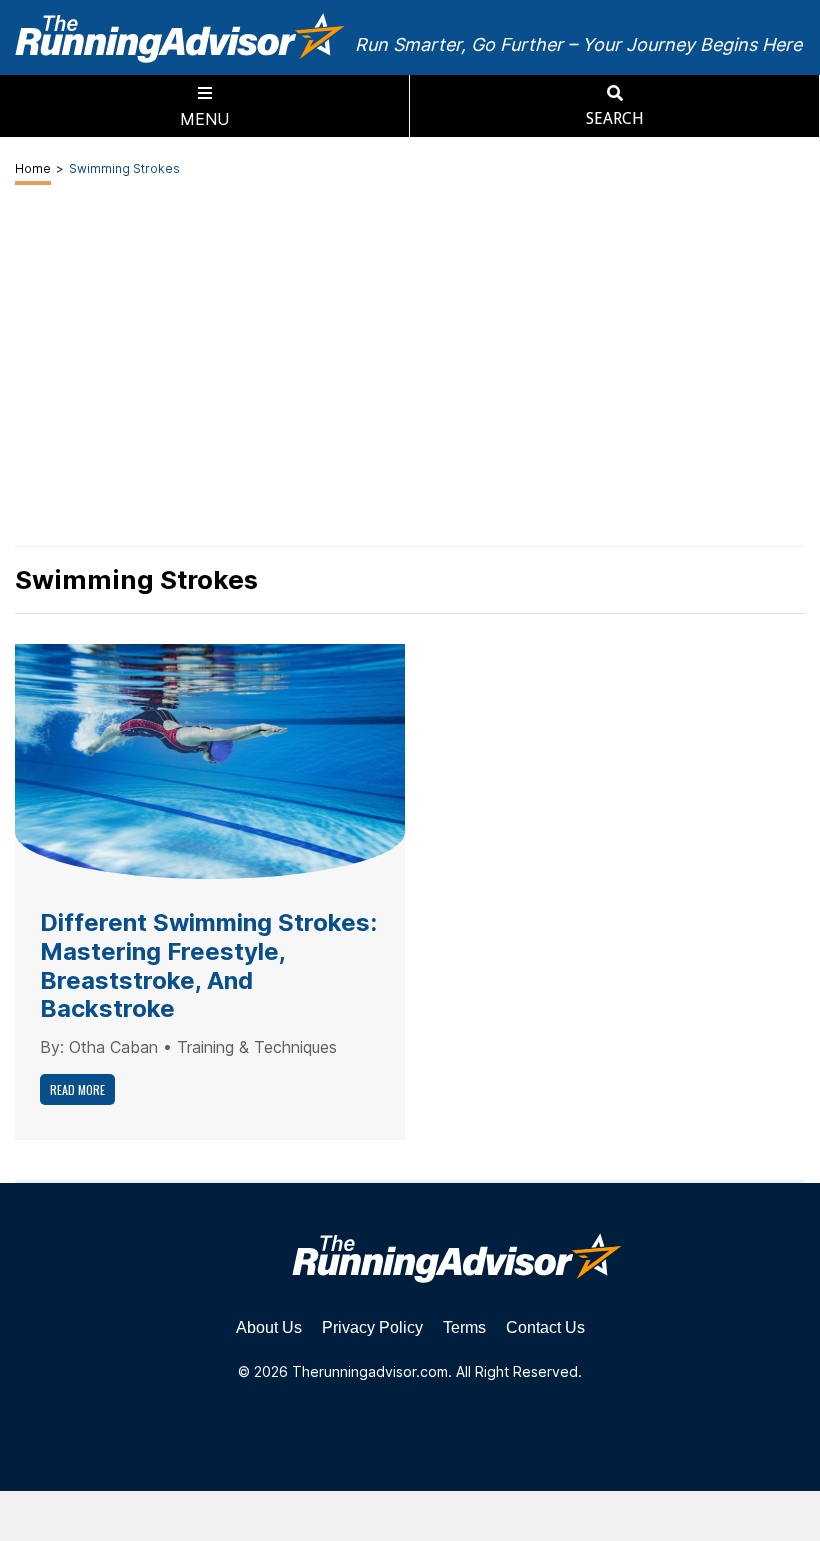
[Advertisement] (410, 1516)
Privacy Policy (372, 1327)
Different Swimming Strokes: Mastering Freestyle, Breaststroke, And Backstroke (208, 965)
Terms (464, 1327)
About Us (269, 1327)
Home (33, 168)
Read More (77, 1089)
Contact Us (545, 1327)
